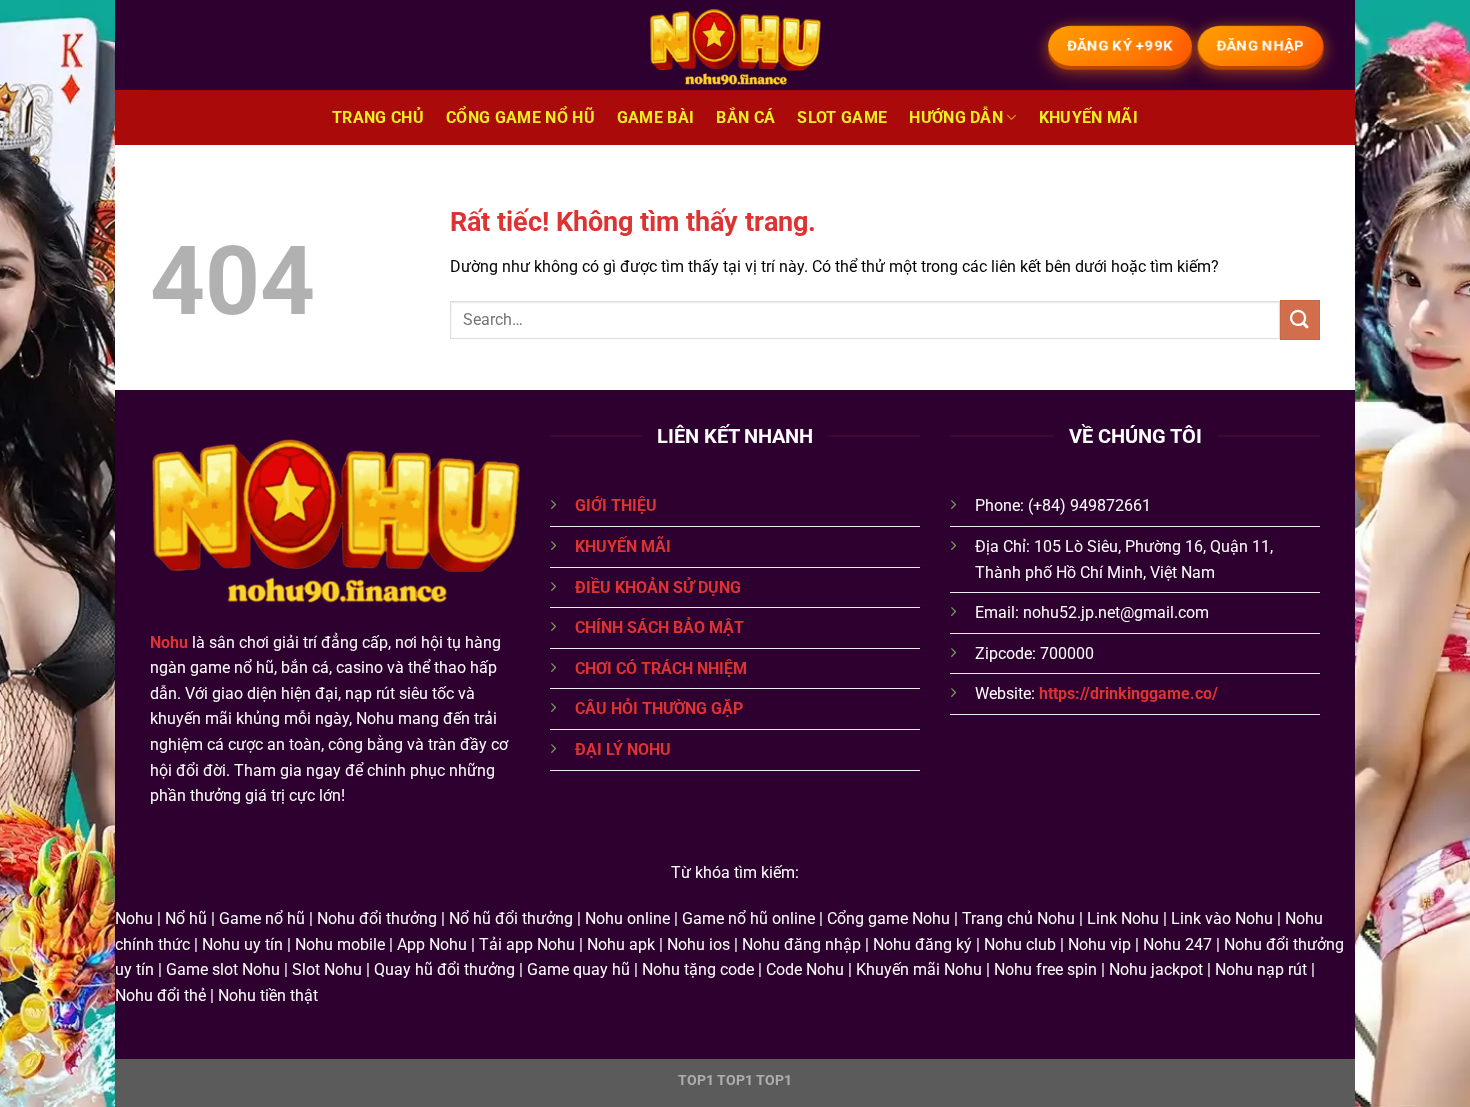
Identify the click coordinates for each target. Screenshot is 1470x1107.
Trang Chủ (378, 117)
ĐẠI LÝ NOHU (623, 749)
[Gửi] (1300, 319)
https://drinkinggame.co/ (1128, 693)
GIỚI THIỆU (616, 505)
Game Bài (656, 117)
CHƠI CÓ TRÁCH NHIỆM (661, 668)
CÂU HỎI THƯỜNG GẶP (659, 708)
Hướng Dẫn (956, 117)
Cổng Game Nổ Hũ (520, 117)
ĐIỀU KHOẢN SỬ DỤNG (658, 587)
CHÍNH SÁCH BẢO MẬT (659, 627)
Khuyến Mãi (1088, 117)
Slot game (842, 117)
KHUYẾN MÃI (623, 546)
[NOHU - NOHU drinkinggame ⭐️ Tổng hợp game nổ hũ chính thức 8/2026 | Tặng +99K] (735, 45)
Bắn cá (745, 117)
